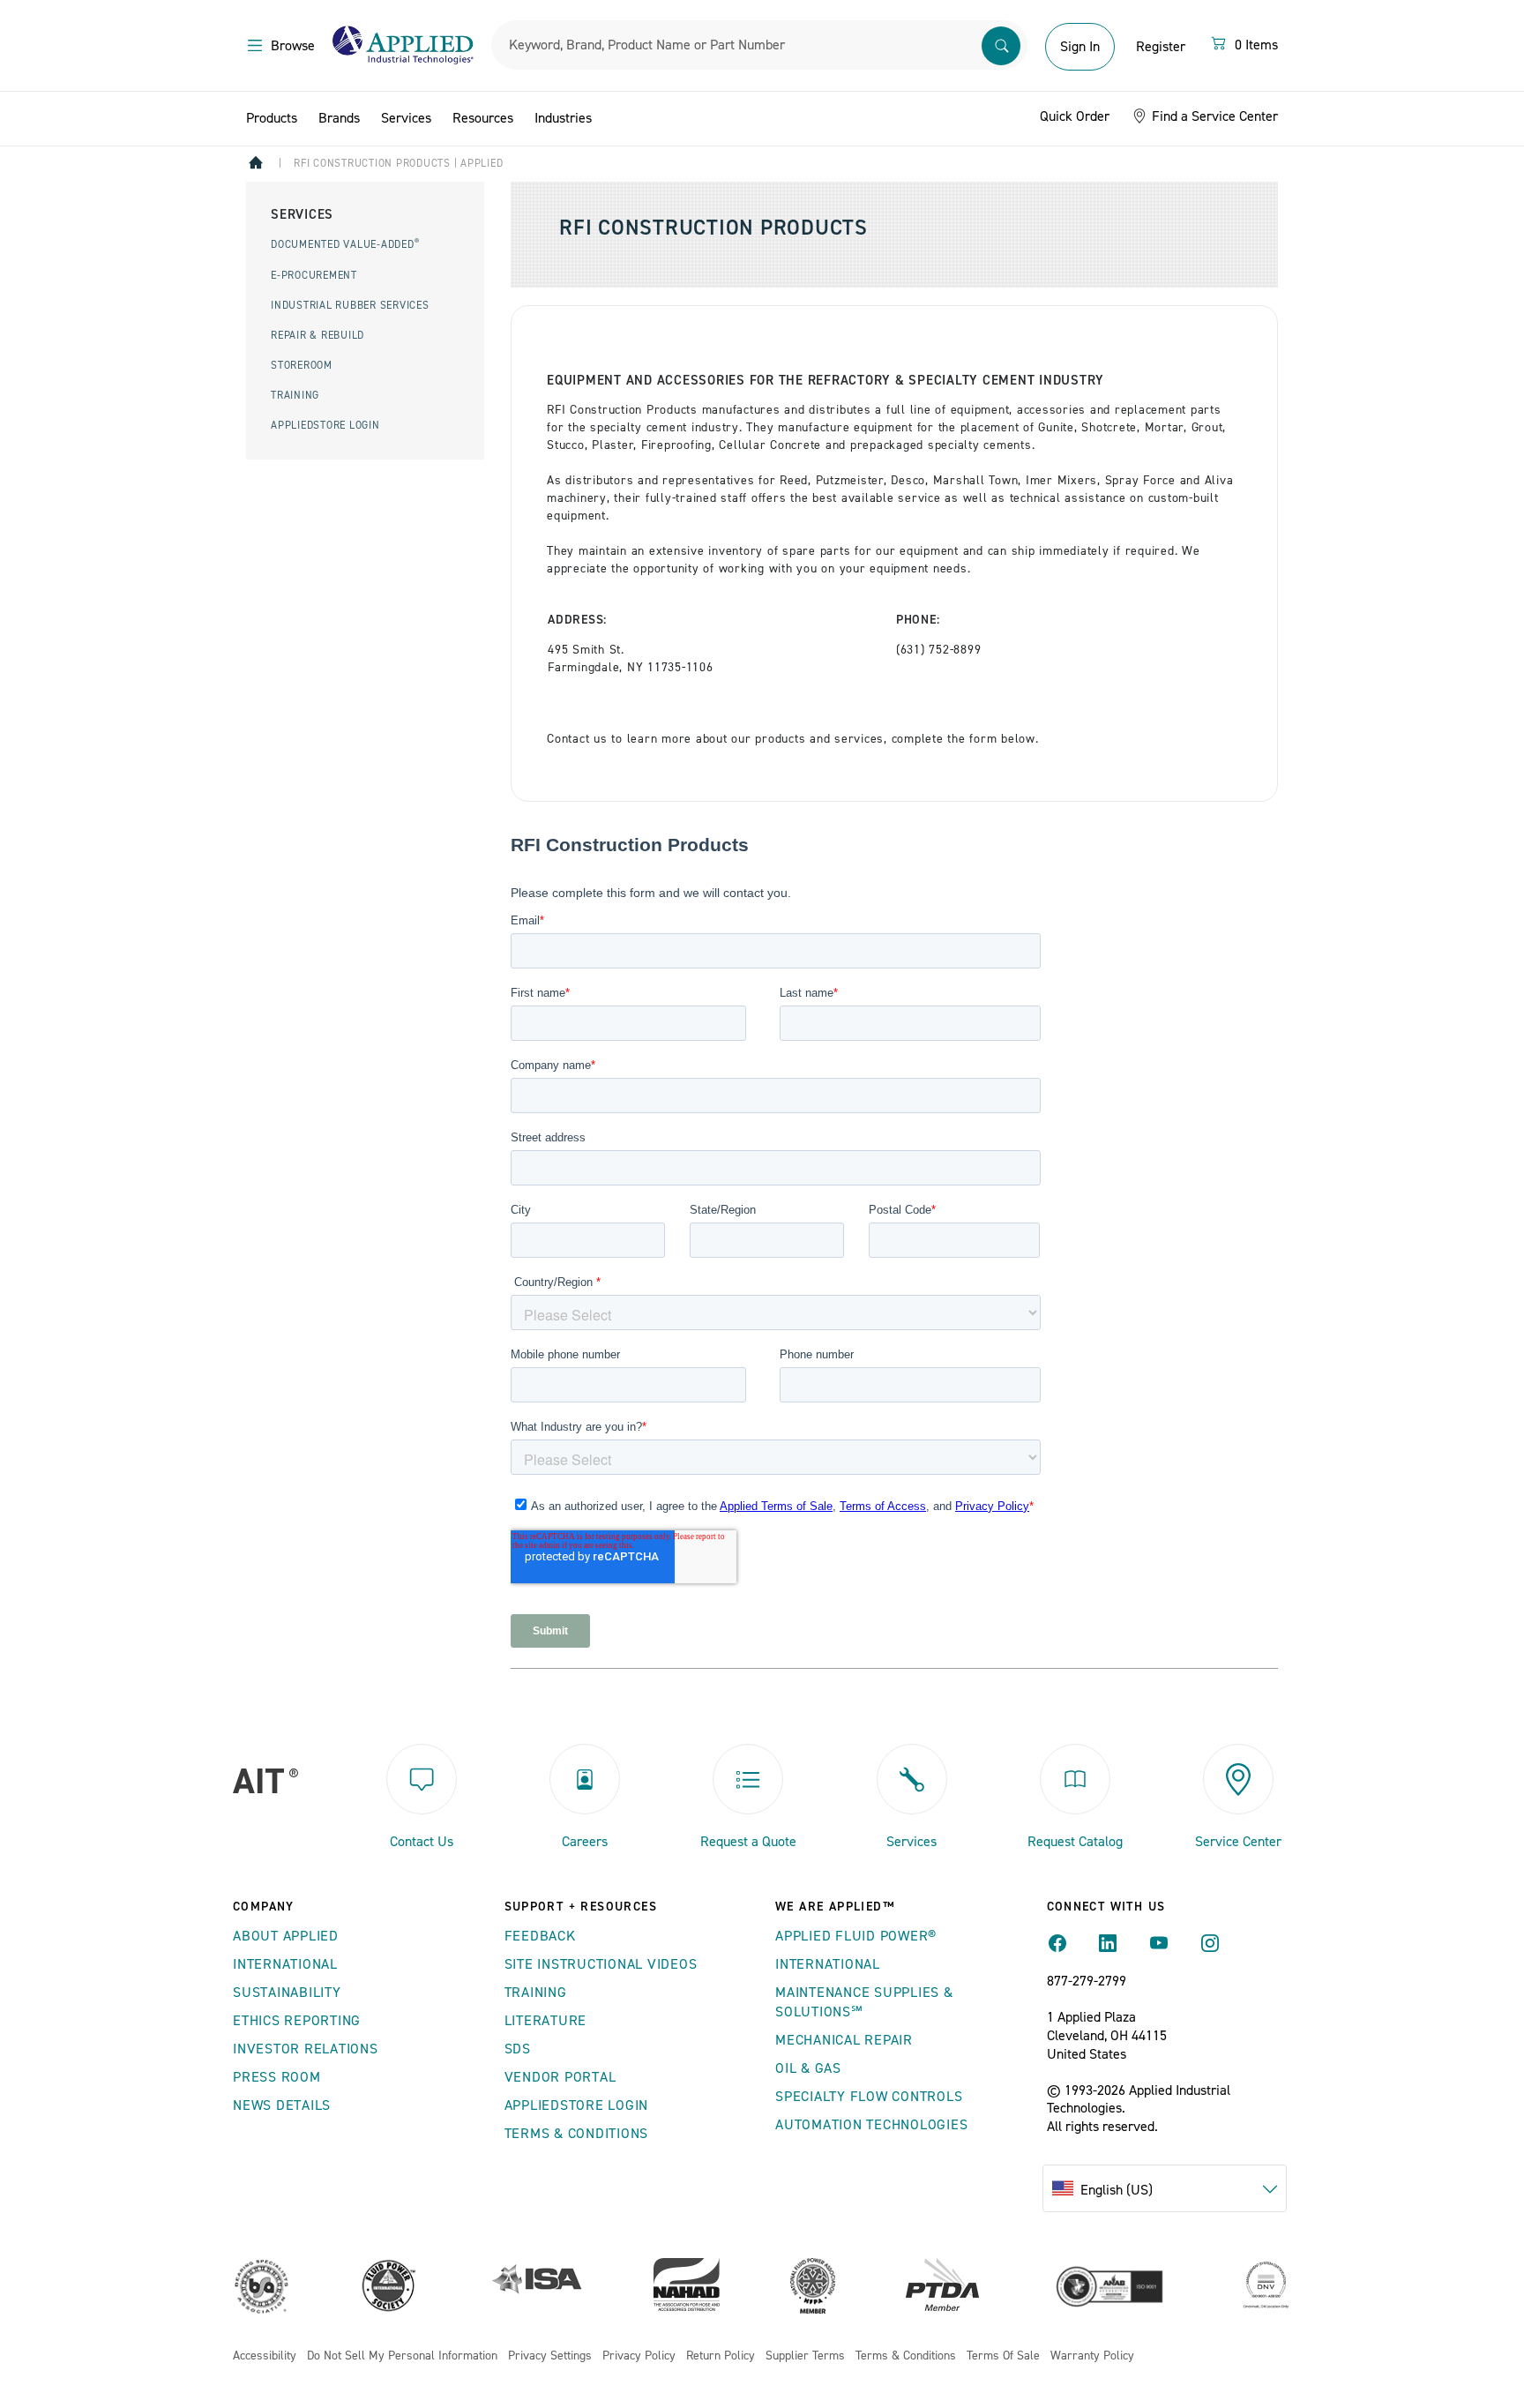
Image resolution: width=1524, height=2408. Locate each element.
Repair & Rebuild (317, 336)
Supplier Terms (805, 2356)
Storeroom (302, 366)
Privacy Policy (639, 2356)
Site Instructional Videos (601, 1964)
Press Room (277, 2077)
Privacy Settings (550, 2356)
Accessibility (265, 2356)
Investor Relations (306, 2049)
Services (406, 118)
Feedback (540, 1936)
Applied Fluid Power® (856, 1936)
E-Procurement (314, 276)
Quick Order (1075, 116)
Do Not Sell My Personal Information (402, 2356)
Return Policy (721, 2356)
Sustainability (287, 1993)
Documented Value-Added (345, 245)
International (285, 1964)
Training (295, 396)
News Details (282, 2105)
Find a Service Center (1213, 116)
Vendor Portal (560, 2077)
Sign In (1080, 47)
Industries (563, 118)
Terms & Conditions (577, 2134)
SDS (518, 2049)
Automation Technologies (871, 2125)
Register (1161, 47)
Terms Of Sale (1003, 2356)
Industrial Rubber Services (350, 306)
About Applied (286, 1936)
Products (272, 118)
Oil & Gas (808, 2068)
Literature (546, 2021)
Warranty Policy (1092, 2356)
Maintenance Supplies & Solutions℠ (864, 2002)
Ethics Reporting (297, 2021)
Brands (339, 118)
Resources (483, 118)
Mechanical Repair (844, 2040)
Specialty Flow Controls (869, 2097)
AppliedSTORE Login (325, 426)
